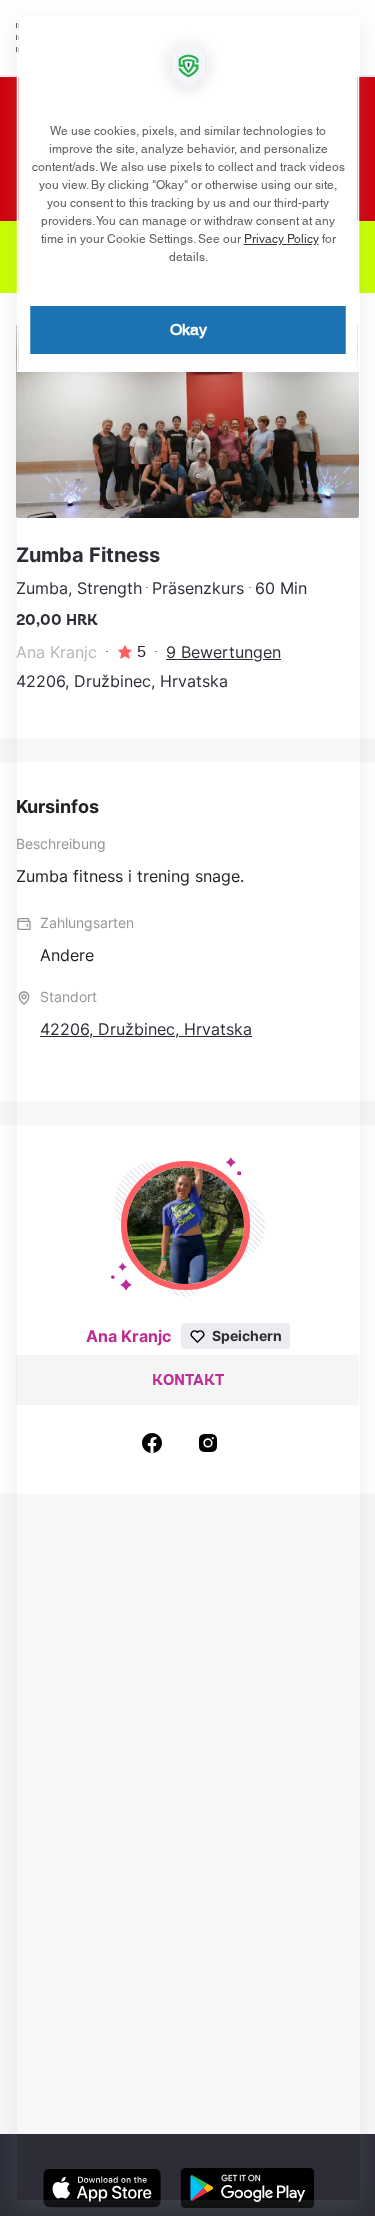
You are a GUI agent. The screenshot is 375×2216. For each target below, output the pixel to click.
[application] (187, 1108)
